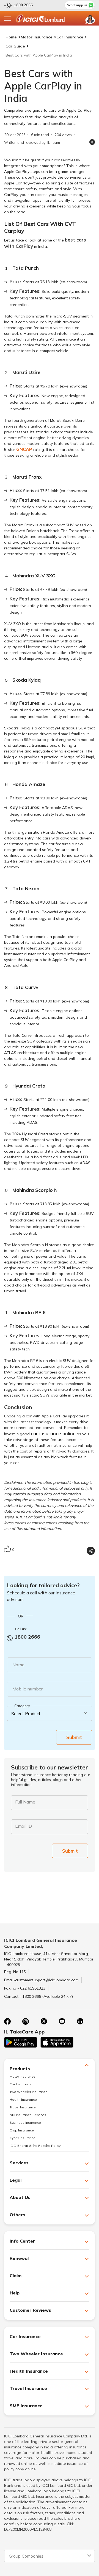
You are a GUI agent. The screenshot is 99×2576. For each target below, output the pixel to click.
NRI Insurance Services (28, 2115)
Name (18, 1665)
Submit (74, 1737)
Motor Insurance (36, 37)
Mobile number (28, 1689)
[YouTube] (62, 2021)
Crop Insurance (22, 2130)
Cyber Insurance (23, 2138)
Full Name (25, 1802)
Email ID (24, 1826)
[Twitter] (44, 2021)
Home (11, 37)
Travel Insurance (23, 2107)
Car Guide (15, 46)
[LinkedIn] (80, 2021)
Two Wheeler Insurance (29, 2092)
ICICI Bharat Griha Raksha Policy (35, 2146)
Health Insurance (23, 2099)
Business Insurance (25, 2123)
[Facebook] (7, 2021)
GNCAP (24, 449)
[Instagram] (26, 2021)
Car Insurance (70, 37)
